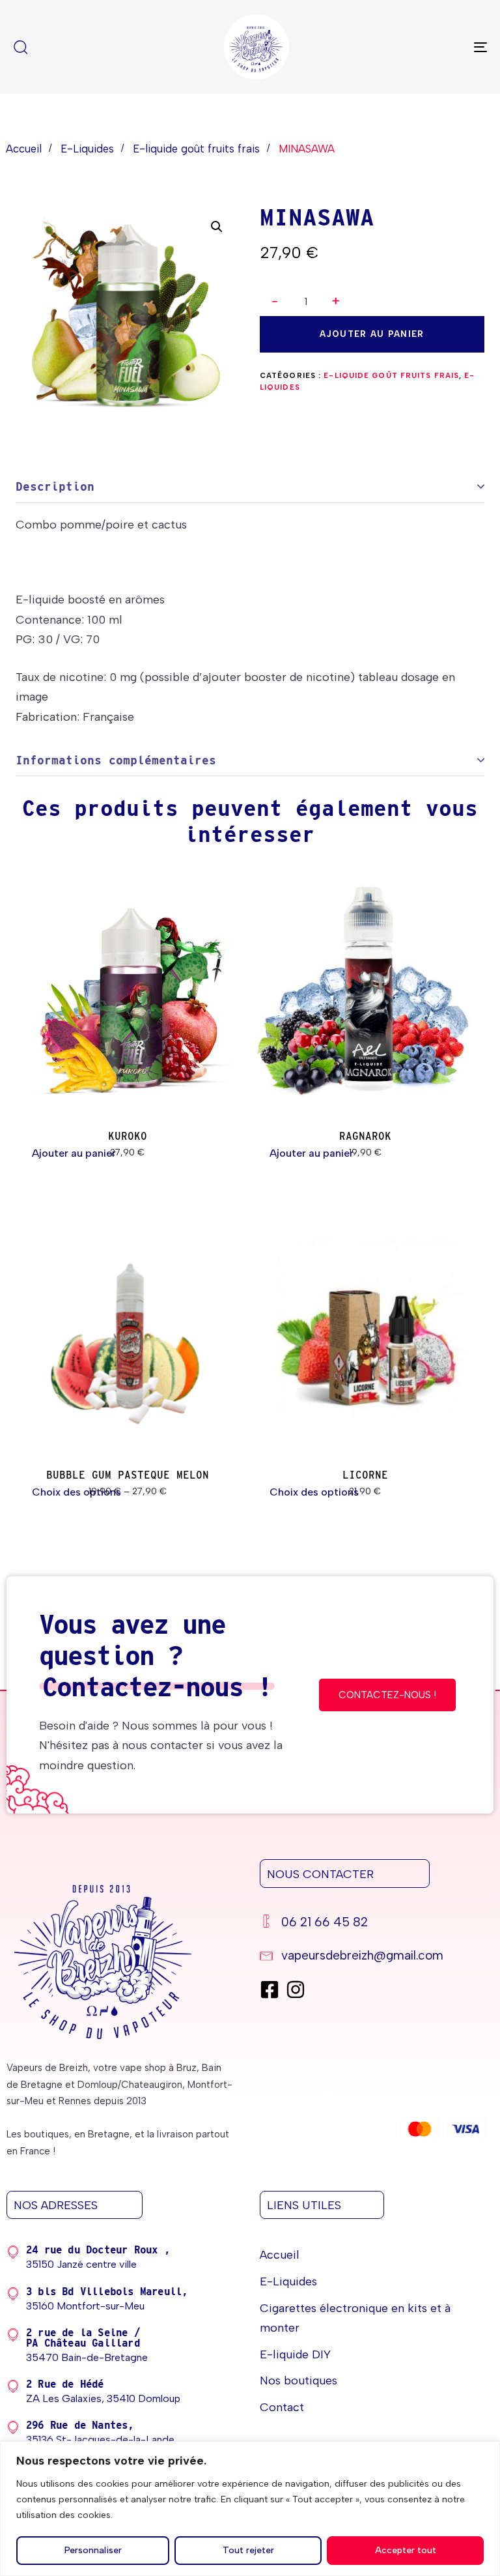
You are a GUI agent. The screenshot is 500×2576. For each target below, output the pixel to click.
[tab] (250, 487)
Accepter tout (406, 2550)
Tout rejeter (248, 2550)
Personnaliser (93, 2550)
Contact (282, 2407)
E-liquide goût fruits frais (196, 149)
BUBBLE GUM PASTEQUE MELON (128, 1475)
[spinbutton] (306, 302)
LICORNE (365, 1475)
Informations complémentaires (116, 760)
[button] (336, 301)
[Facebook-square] (270, 1990)
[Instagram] (296, 1990)
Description (55, 486)
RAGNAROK (365, 1136)
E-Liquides (87, 149)
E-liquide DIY (295, 2354)
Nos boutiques (299, 2381)
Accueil (24, 149)
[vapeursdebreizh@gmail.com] (373, 1957)
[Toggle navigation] (408, 47)
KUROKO (128, 1136)
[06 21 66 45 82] (373, 1924)
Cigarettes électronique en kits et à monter (355, 2318)
